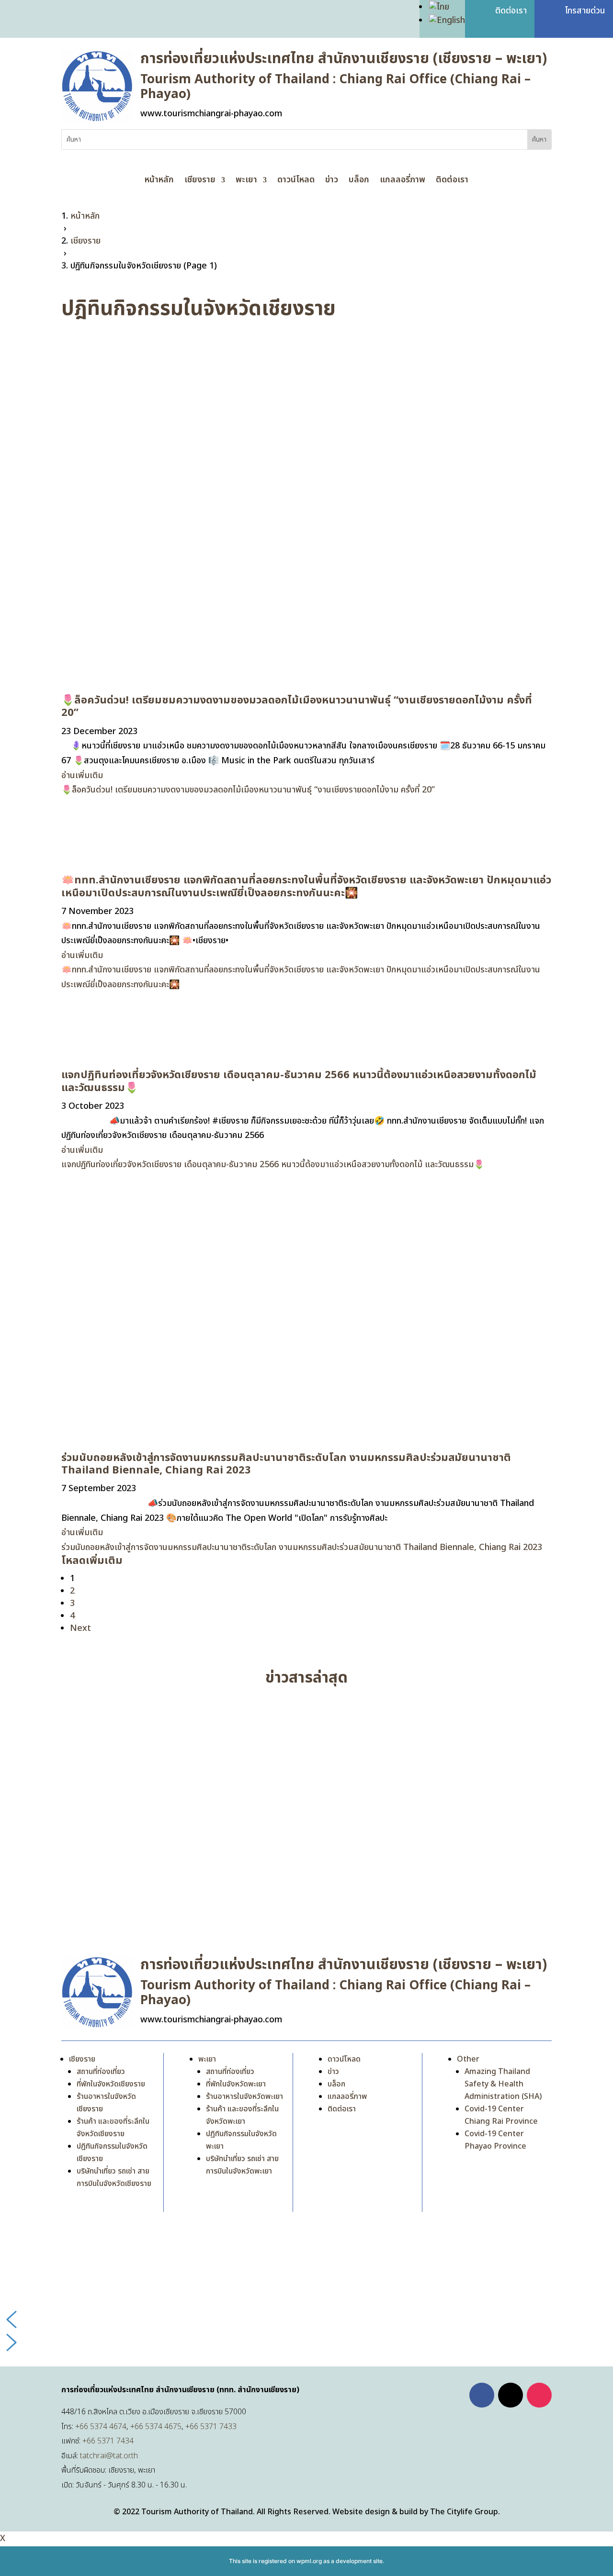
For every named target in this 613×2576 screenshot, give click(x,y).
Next (80, 1628)
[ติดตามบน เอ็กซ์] (511, 2395)
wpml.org (309, 2561)
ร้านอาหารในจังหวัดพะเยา (244, 2096)
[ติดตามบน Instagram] (539, 2395)
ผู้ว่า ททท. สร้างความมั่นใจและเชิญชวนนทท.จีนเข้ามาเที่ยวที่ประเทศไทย (194, 1719)
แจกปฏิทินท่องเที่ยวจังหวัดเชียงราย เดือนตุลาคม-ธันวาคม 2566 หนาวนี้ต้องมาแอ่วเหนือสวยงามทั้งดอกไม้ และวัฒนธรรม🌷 (299, 1081)
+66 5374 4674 (101, 2427)
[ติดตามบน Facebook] (482, 2395)
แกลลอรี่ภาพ (403, 181)
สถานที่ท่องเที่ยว (101, 2072)
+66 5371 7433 (211, 2427)
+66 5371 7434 (108, 2441)
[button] (306, 2320)
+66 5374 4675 (156, 2427)
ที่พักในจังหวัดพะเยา (236, 2084)
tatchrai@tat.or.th (109, 2456)
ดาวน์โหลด (296, 181)
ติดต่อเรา (452, 181)
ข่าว (332, 181)
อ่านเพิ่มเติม (82, 775)
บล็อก (359, 181)
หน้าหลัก (159, 181)
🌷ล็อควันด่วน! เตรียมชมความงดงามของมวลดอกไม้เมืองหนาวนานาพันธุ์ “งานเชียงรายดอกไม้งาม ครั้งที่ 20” (297, 707)
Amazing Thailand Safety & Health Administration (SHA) (503, 2084)
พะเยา (246, 181)
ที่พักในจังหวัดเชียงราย (111, 2084)
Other (468, 2059)
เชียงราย (200, 181)
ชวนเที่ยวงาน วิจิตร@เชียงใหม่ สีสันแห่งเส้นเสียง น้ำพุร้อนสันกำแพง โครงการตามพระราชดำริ (234, 1873)
